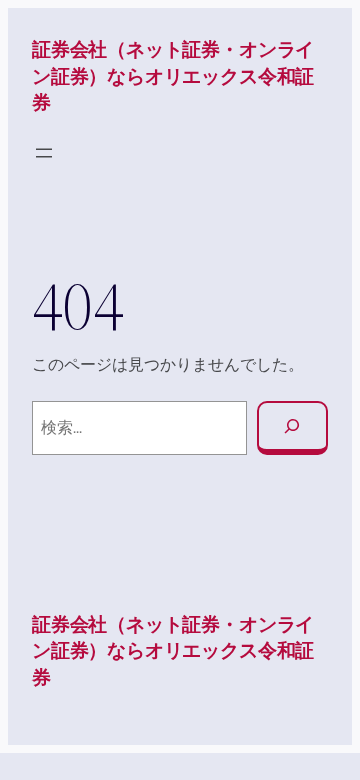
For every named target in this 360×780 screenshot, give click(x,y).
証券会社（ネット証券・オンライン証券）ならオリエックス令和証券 (173, 76)
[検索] (292, 428)
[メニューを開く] (44, 153)
